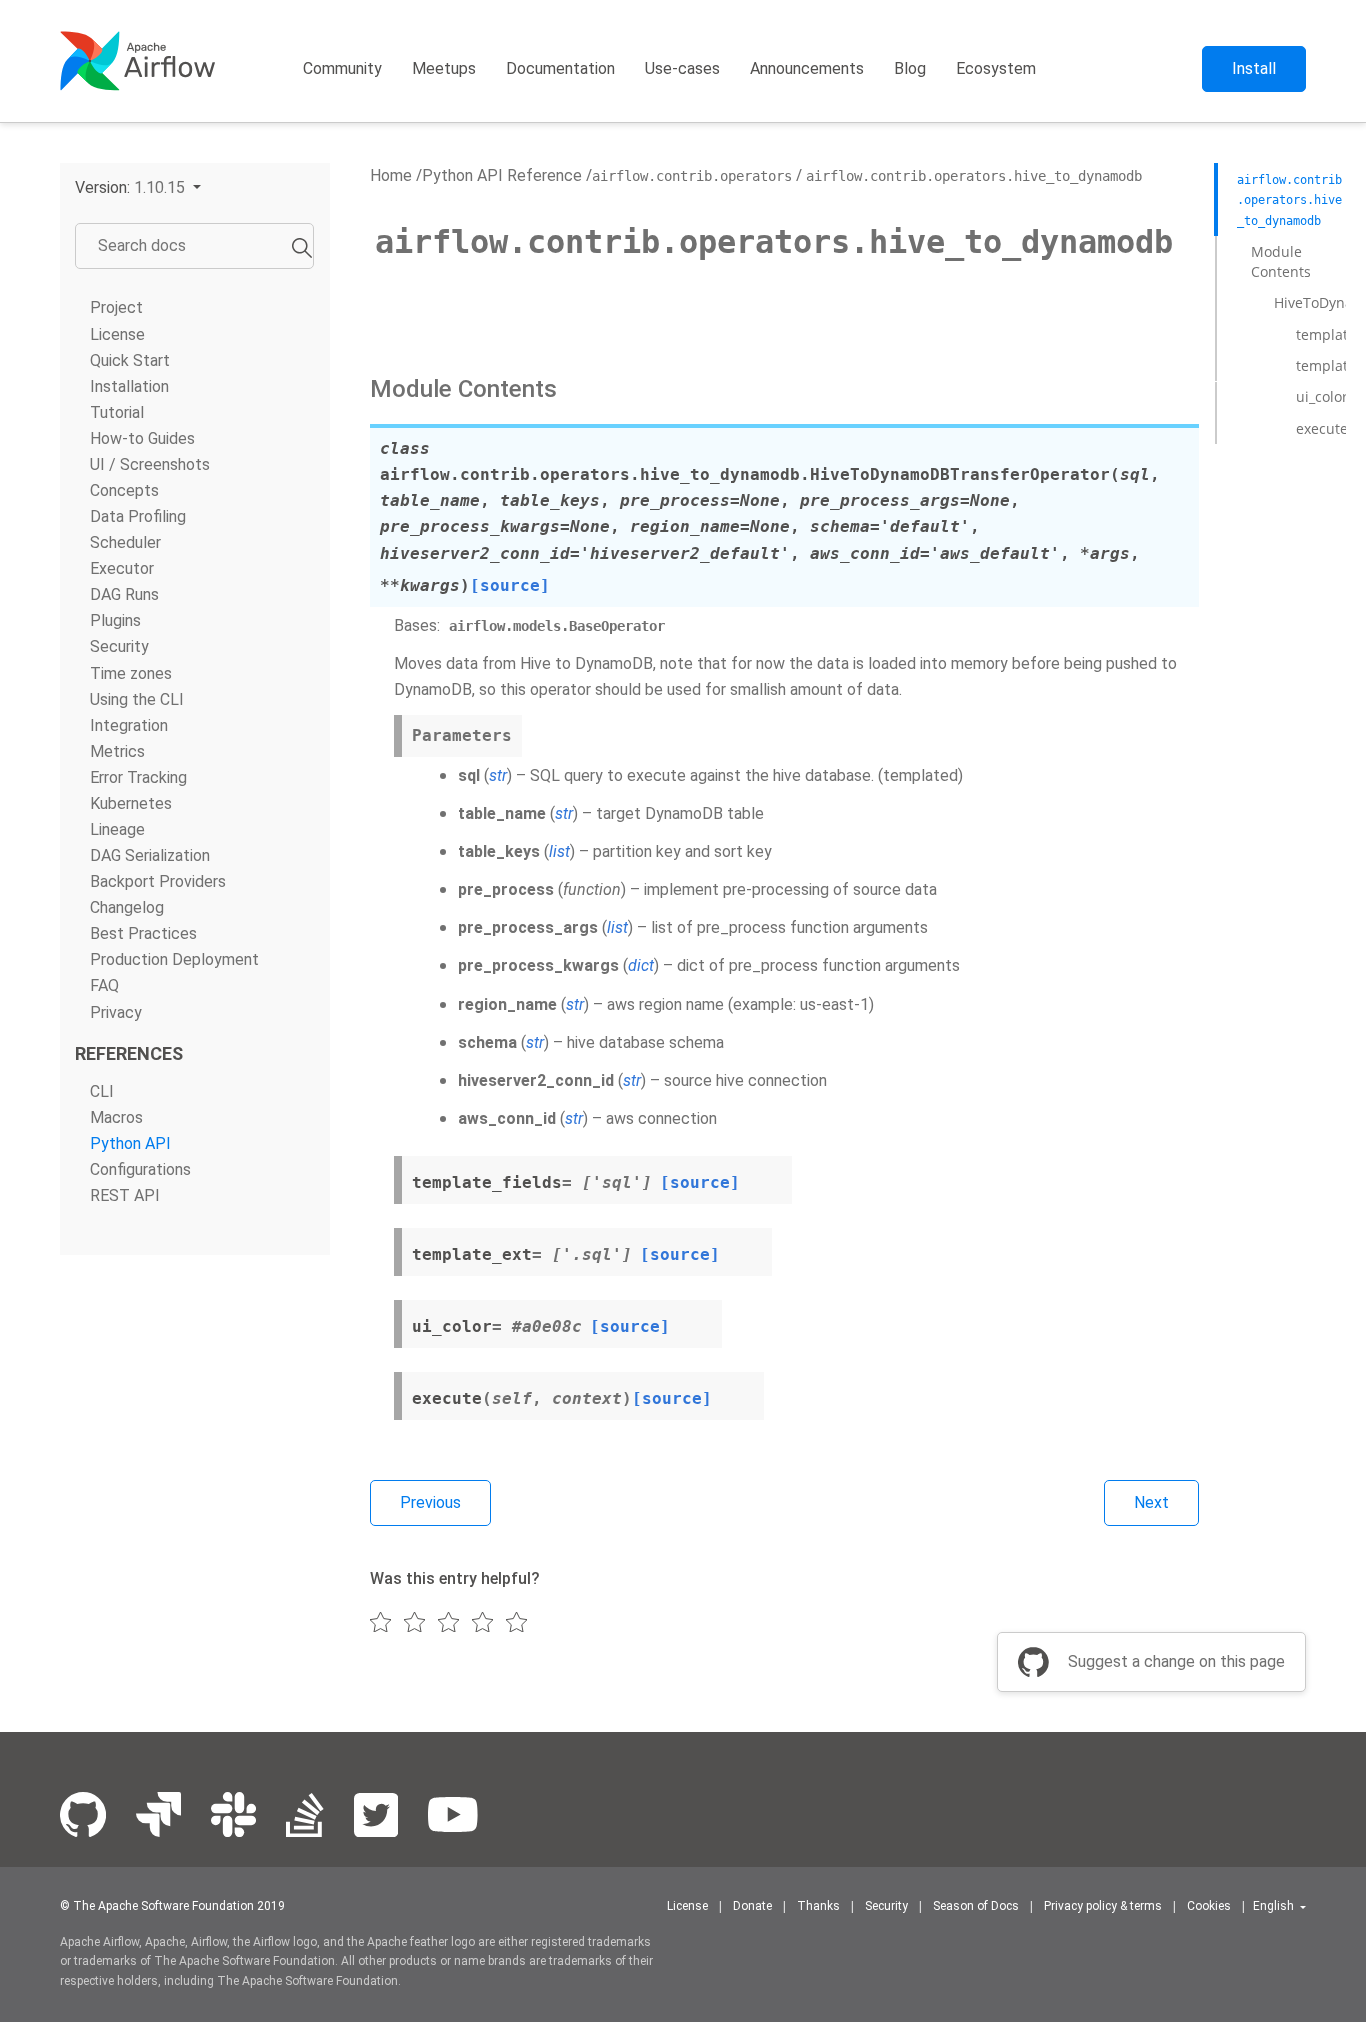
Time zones (131, 672)
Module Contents (1281, 261)
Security (119, 646)
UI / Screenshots (150, 464)
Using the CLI (137, 698)
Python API (130, 1142)
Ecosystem (996, 68)
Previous (430, 1502)
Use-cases (682, 68)
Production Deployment (174, 959)
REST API (125, 1195)
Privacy (116, 1011)
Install (1254, 68)
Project (116, 307)
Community (342, 68)
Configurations (140, 1169)
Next (1151, 1502)
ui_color (1322, 396)
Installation (129, 385)
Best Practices (143, 933)
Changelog (127, 907)
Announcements (807, 68)
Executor (122, 568)
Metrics (117, 750)
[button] (138, 187)
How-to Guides (142, 438)
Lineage (117, 829)
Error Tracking (138, 777)
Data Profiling (138, 516)
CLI (102, 1090)
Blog (910, 68)
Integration (129, 724)
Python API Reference (502, 175)
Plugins (115, 620)
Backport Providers (158, 881)
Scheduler (125, 542)
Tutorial (117, 411)
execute (1322, 427)
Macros (116, 1116)
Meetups (444, 68)
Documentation (560, 68)
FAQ (104, 985)
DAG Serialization (150, 855)
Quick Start (130, 359)
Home (391, 175)
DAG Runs (124, 594)
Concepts (124, 490)
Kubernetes (131, 803)
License (117, 333)
